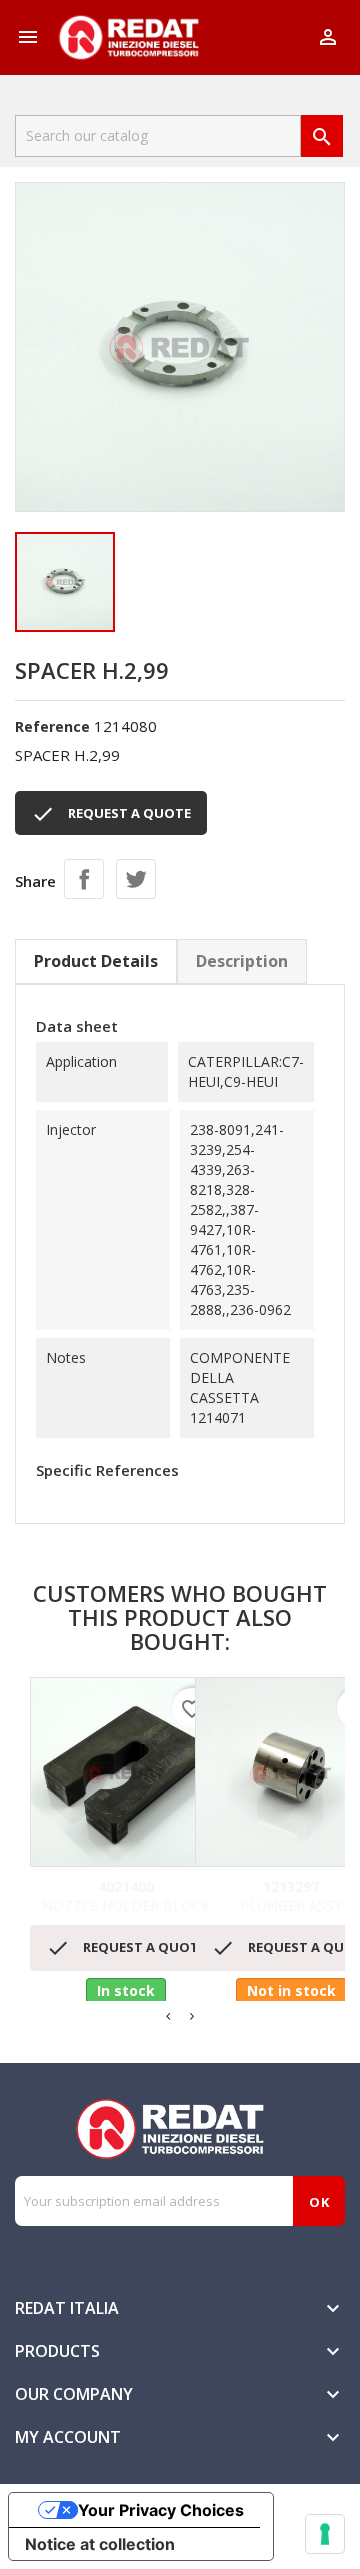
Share (84, 879)
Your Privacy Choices (161, 2510)
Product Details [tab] (96, 961)
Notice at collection (100, 2544)
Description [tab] (242, 961)
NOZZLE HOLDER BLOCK (126, 1896)
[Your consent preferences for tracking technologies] (325, 2534)
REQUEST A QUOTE (111, 814)
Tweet (136, 879)
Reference (52, 726)
